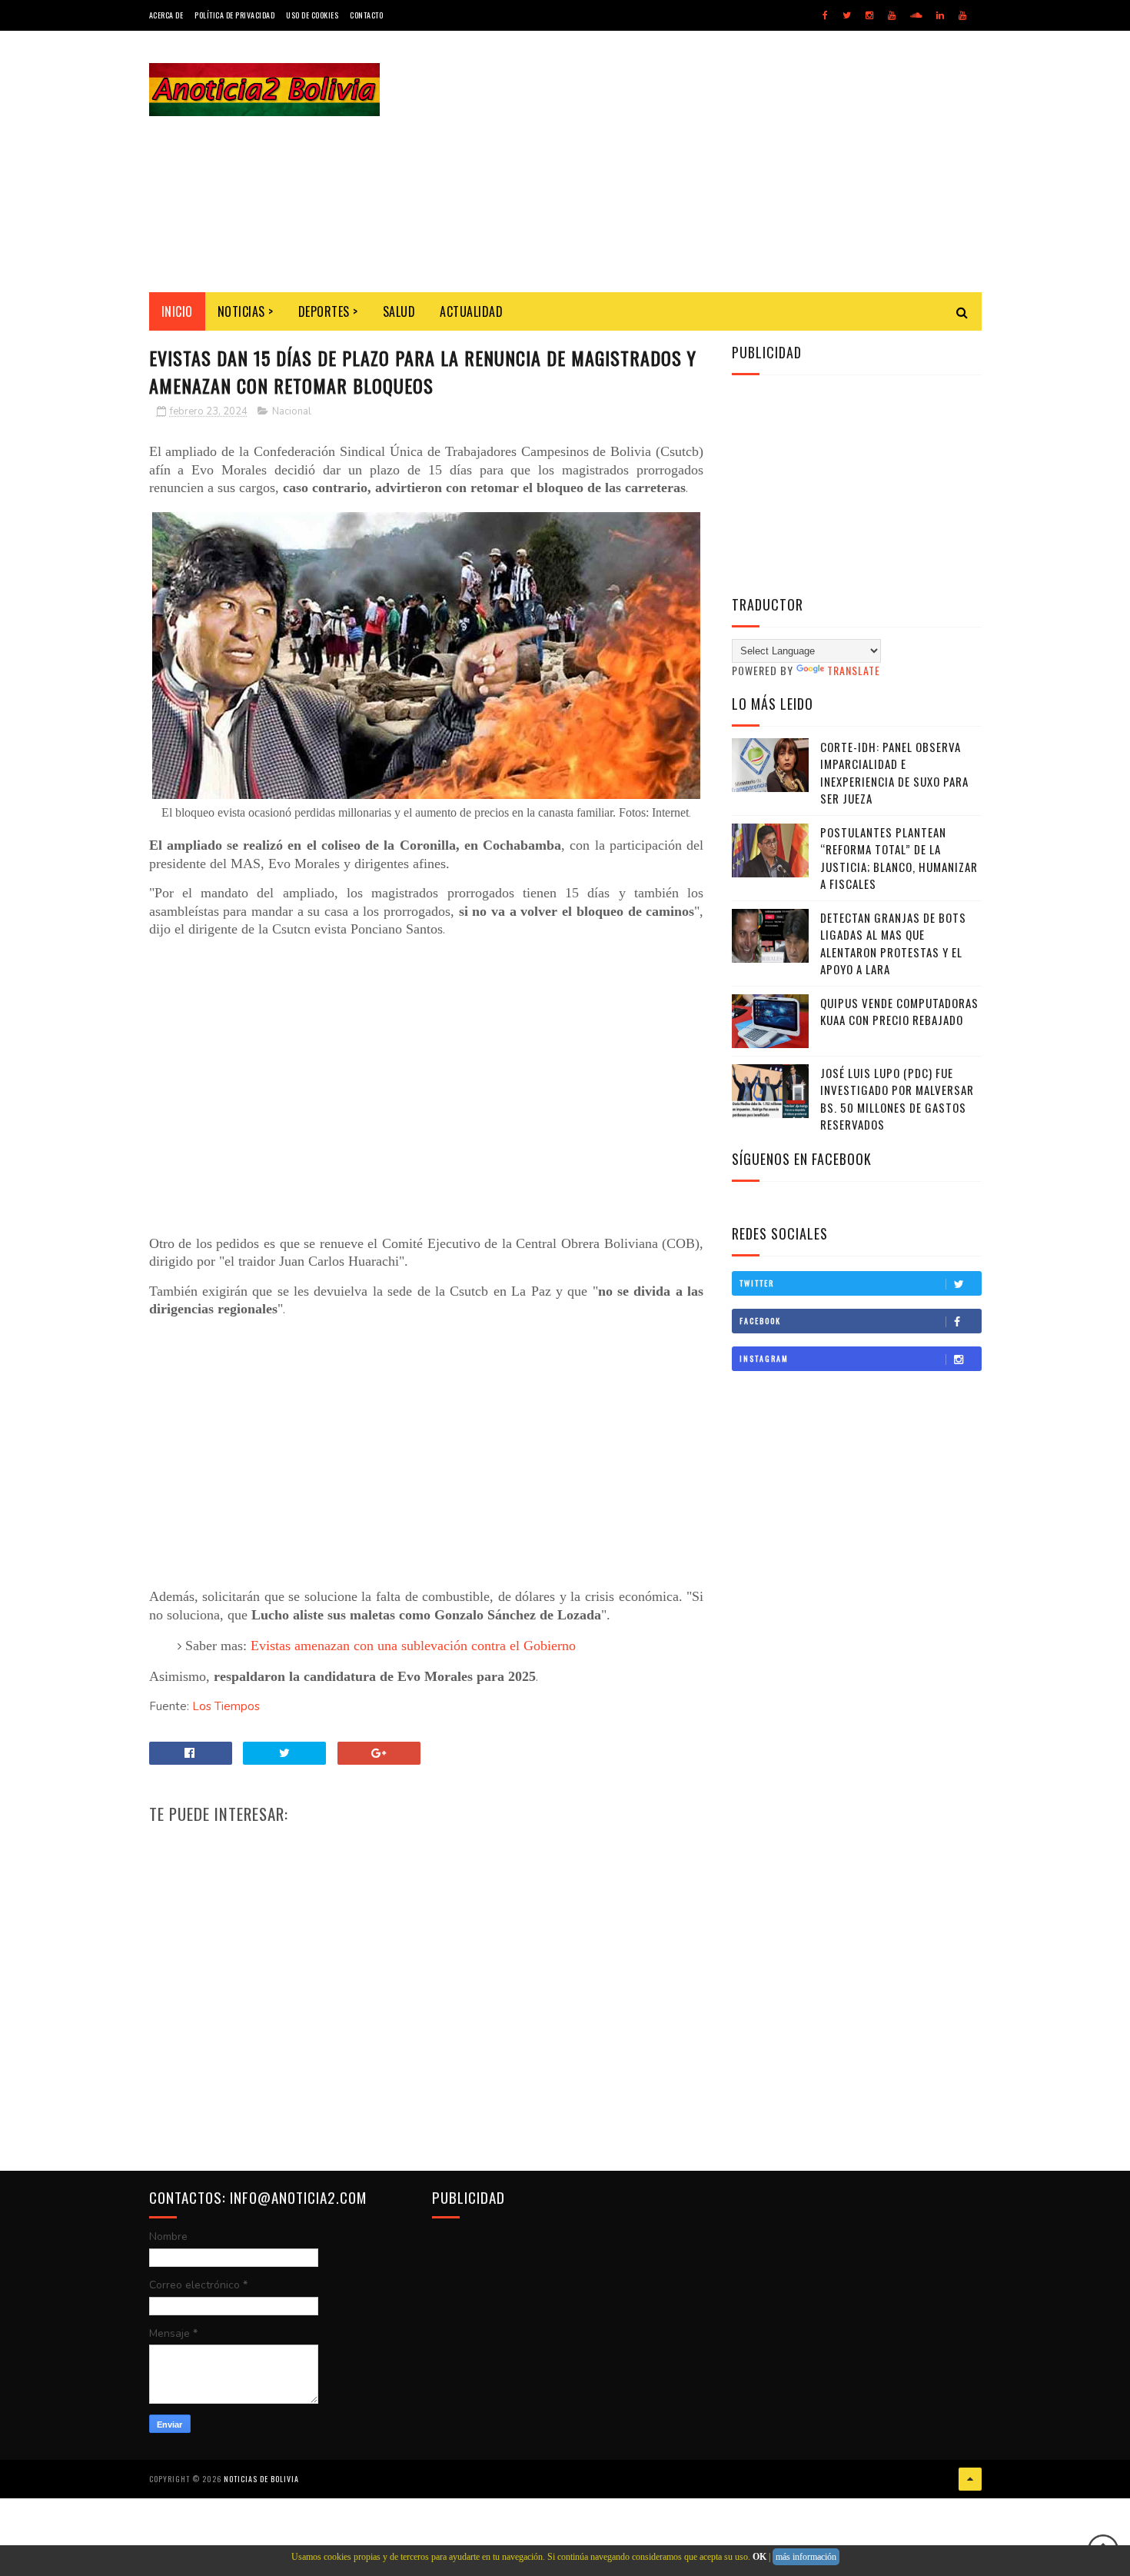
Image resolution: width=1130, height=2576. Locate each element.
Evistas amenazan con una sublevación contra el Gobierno (413, 1646)
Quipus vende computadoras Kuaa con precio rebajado (899, 1012)
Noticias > (246, 311)
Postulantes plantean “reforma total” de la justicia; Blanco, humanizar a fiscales (899, 858)
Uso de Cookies (312, 15)
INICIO (177, 311)
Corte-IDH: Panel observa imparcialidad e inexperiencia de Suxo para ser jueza (894, 773)
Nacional (292, 411)
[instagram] (869, 15)
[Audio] (916, 15)
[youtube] (892, 15)
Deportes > (328, 311)
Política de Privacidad (234, 15)
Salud (399, 311)
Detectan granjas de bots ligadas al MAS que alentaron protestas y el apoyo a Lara (893, 944)
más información (806, 2557)
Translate (854, 670)
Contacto (366, 15)
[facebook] (825, 15)
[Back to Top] (970, 2479)
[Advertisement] (702, 161)
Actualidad (471, 311)
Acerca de (166, 15)
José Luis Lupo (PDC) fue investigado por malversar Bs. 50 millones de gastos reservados (897, 1099)
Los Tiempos (226, 1706)
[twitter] (847, 15)
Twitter (757, 1283)
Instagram (764, 1358)
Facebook (760, 1321)
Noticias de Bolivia (261, 2479)
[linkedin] (940, 15)
